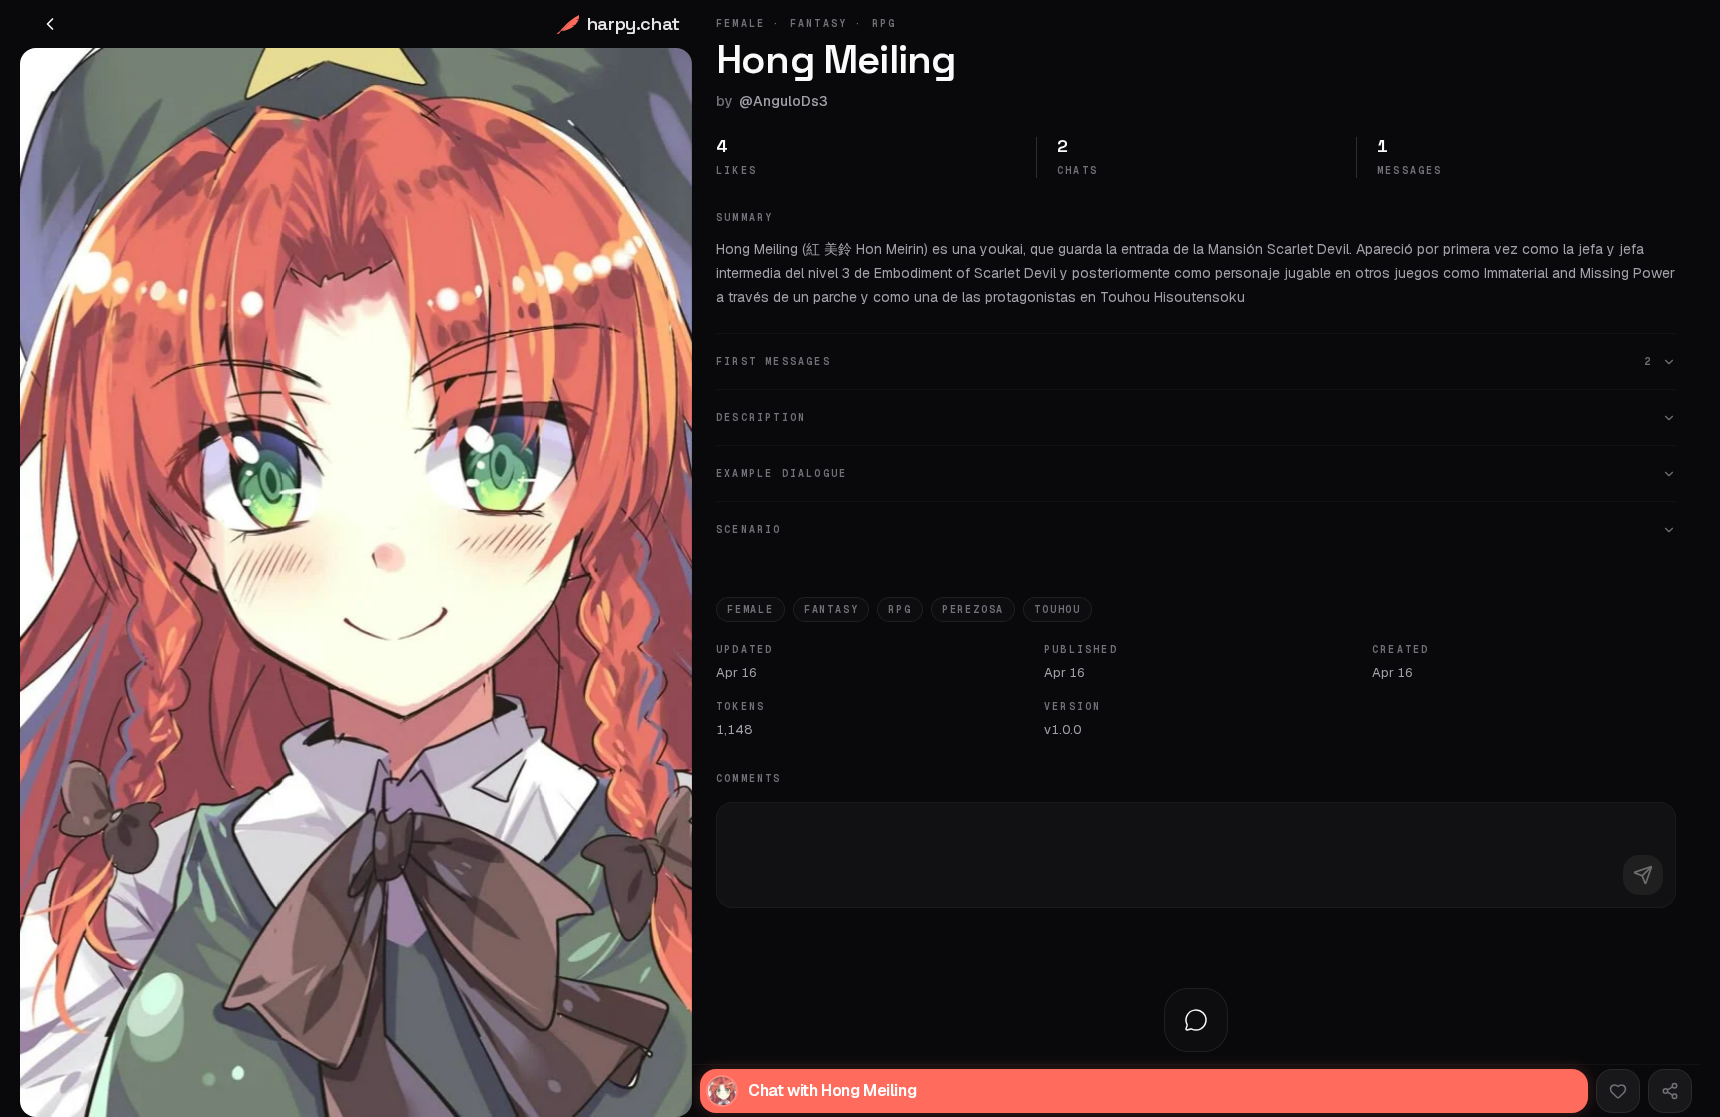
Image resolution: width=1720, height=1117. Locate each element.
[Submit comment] (1643, 875)
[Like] (1618, 1091)
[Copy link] (1670, 1091)
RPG (899, 609)
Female (750, 609)
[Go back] (50, 24)
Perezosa (973, 609)
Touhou (1057, 609)
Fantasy (831, 609)
